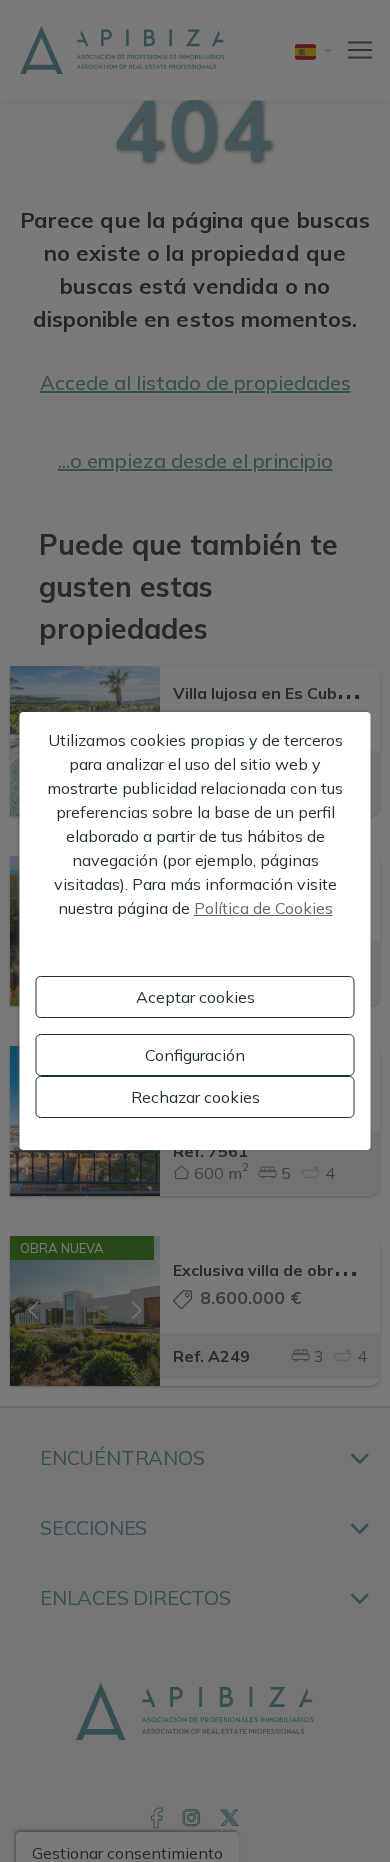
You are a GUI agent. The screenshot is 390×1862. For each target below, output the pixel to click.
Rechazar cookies (195, 1097)
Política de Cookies (263, 908)
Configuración (195, 1055)
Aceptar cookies (195, 997)
